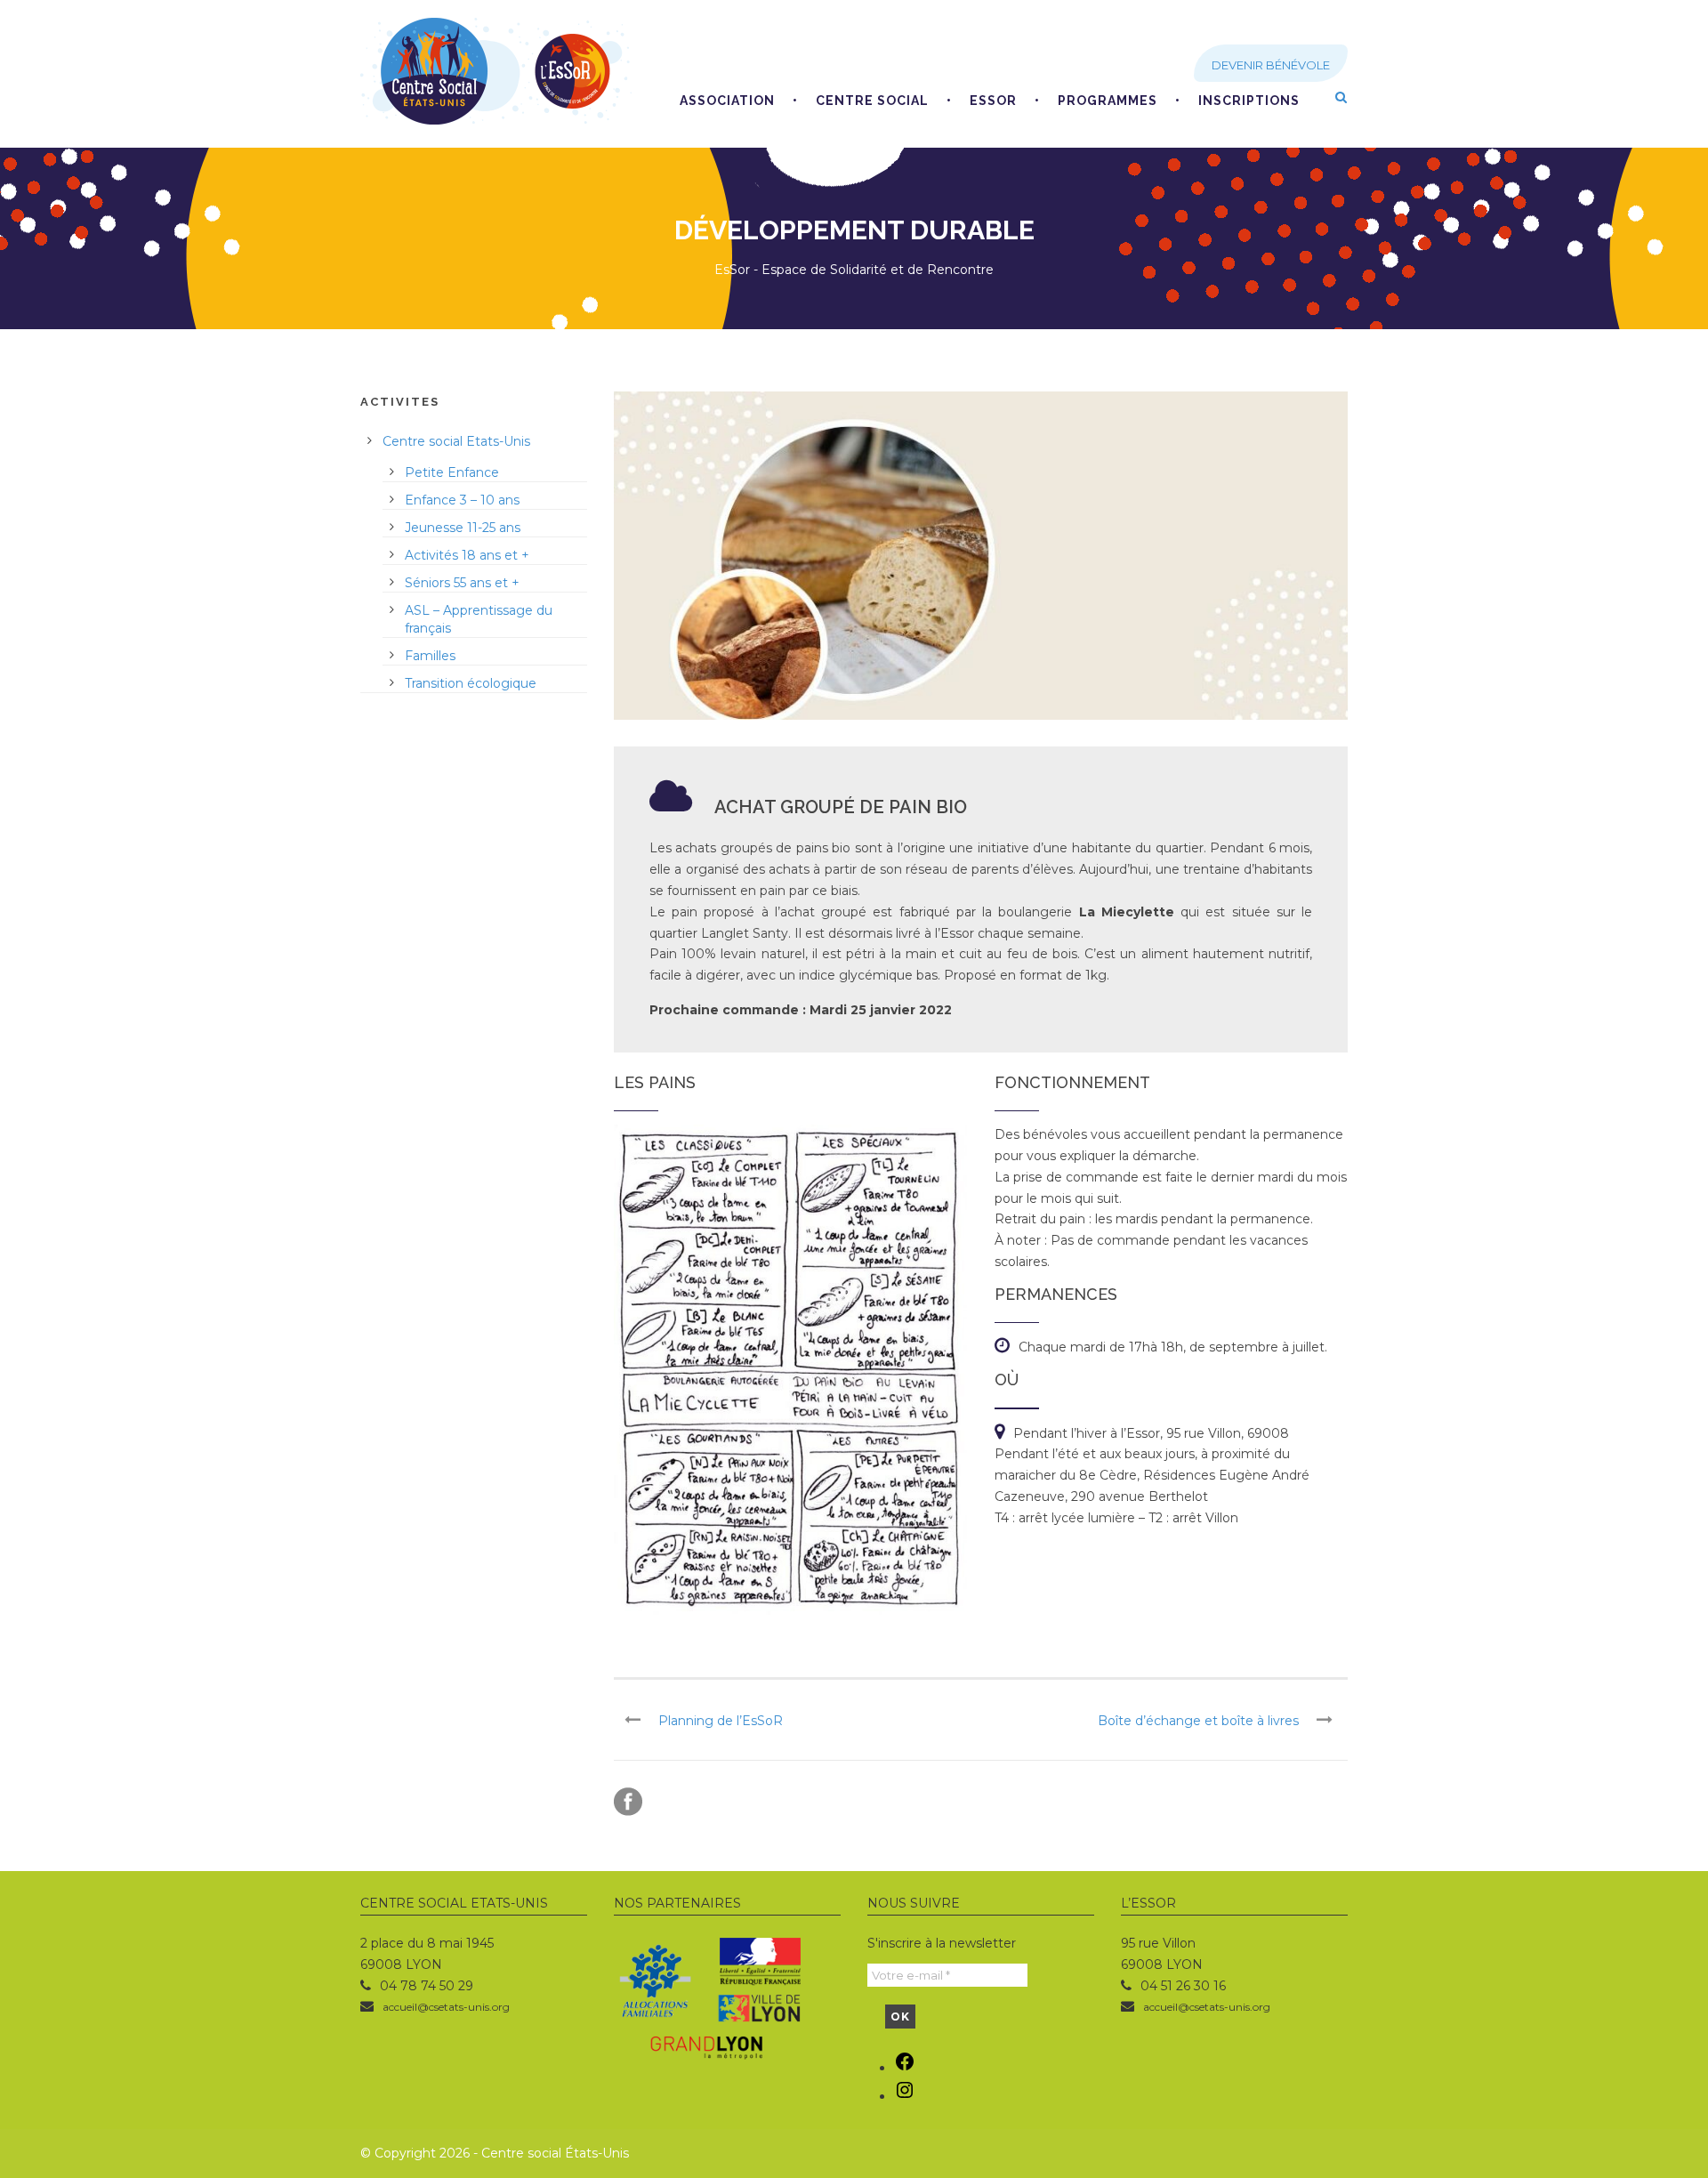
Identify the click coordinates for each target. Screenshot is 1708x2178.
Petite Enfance (452, 472)
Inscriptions (1249, 101)
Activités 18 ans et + (467, 555)
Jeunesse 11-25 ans (463, 528)
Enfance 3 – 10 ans (462, 500)
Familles (430, 656)
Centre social (872, 101)
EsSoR (993, 101)
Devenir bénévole (1271, 65)
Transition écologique (471, 683)
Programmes (1108, 101)
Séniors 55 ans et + (462, 583)
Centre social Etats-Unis (456, 441)
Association (727, 101)
